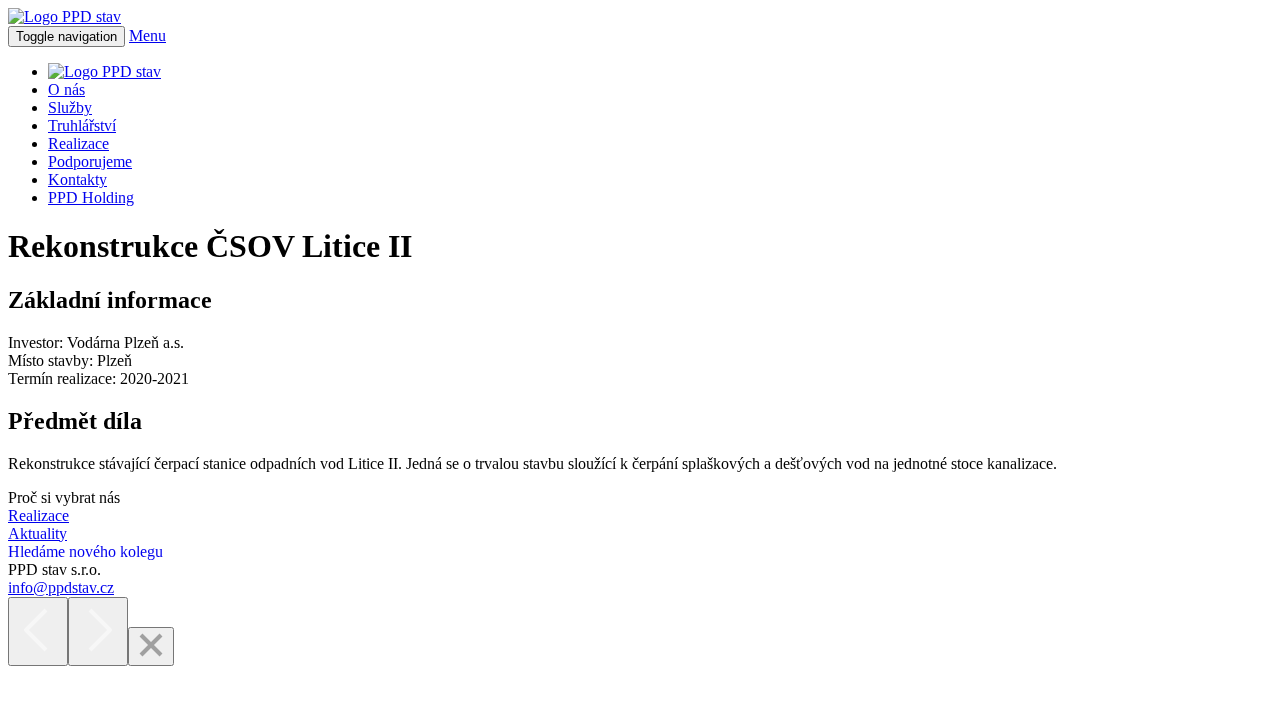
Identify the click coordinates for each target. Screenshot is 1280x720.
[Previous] (38, 631)
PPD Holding (91, 197)
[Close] (151, 646)
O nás (66, 89)
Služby (70, 107)
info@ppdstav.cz (61, 587)
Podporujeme (90, 161)
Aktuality (37, 533)
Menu (147, 35)
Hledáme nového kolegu (85, 551)
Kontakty (77, 179)
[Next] (98, 631)
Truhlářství (82, 125)
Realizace (78, 143)
